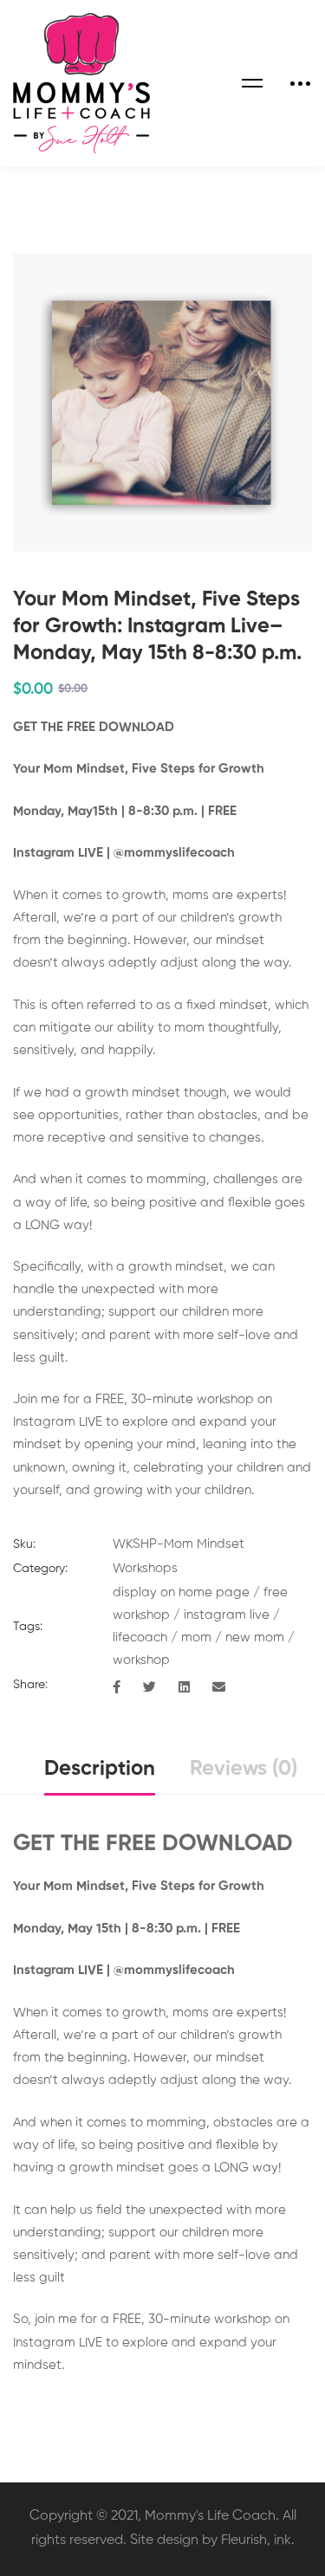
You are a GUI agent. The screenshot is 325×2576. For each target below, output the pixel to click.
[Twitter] (149, 1688)
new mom (255, 1638)
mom (196, 1638)
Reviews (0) (244, 1769)
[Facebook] (117, 1688)
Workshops (145, 1568)
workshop (141, 1660)
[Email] (219, 1688)
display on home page (181, 1592)
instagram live (227, 1615)
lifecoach (140, 1638)
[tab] (100, 1770)
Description (100, 1769)
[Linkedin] (184, 1688)
